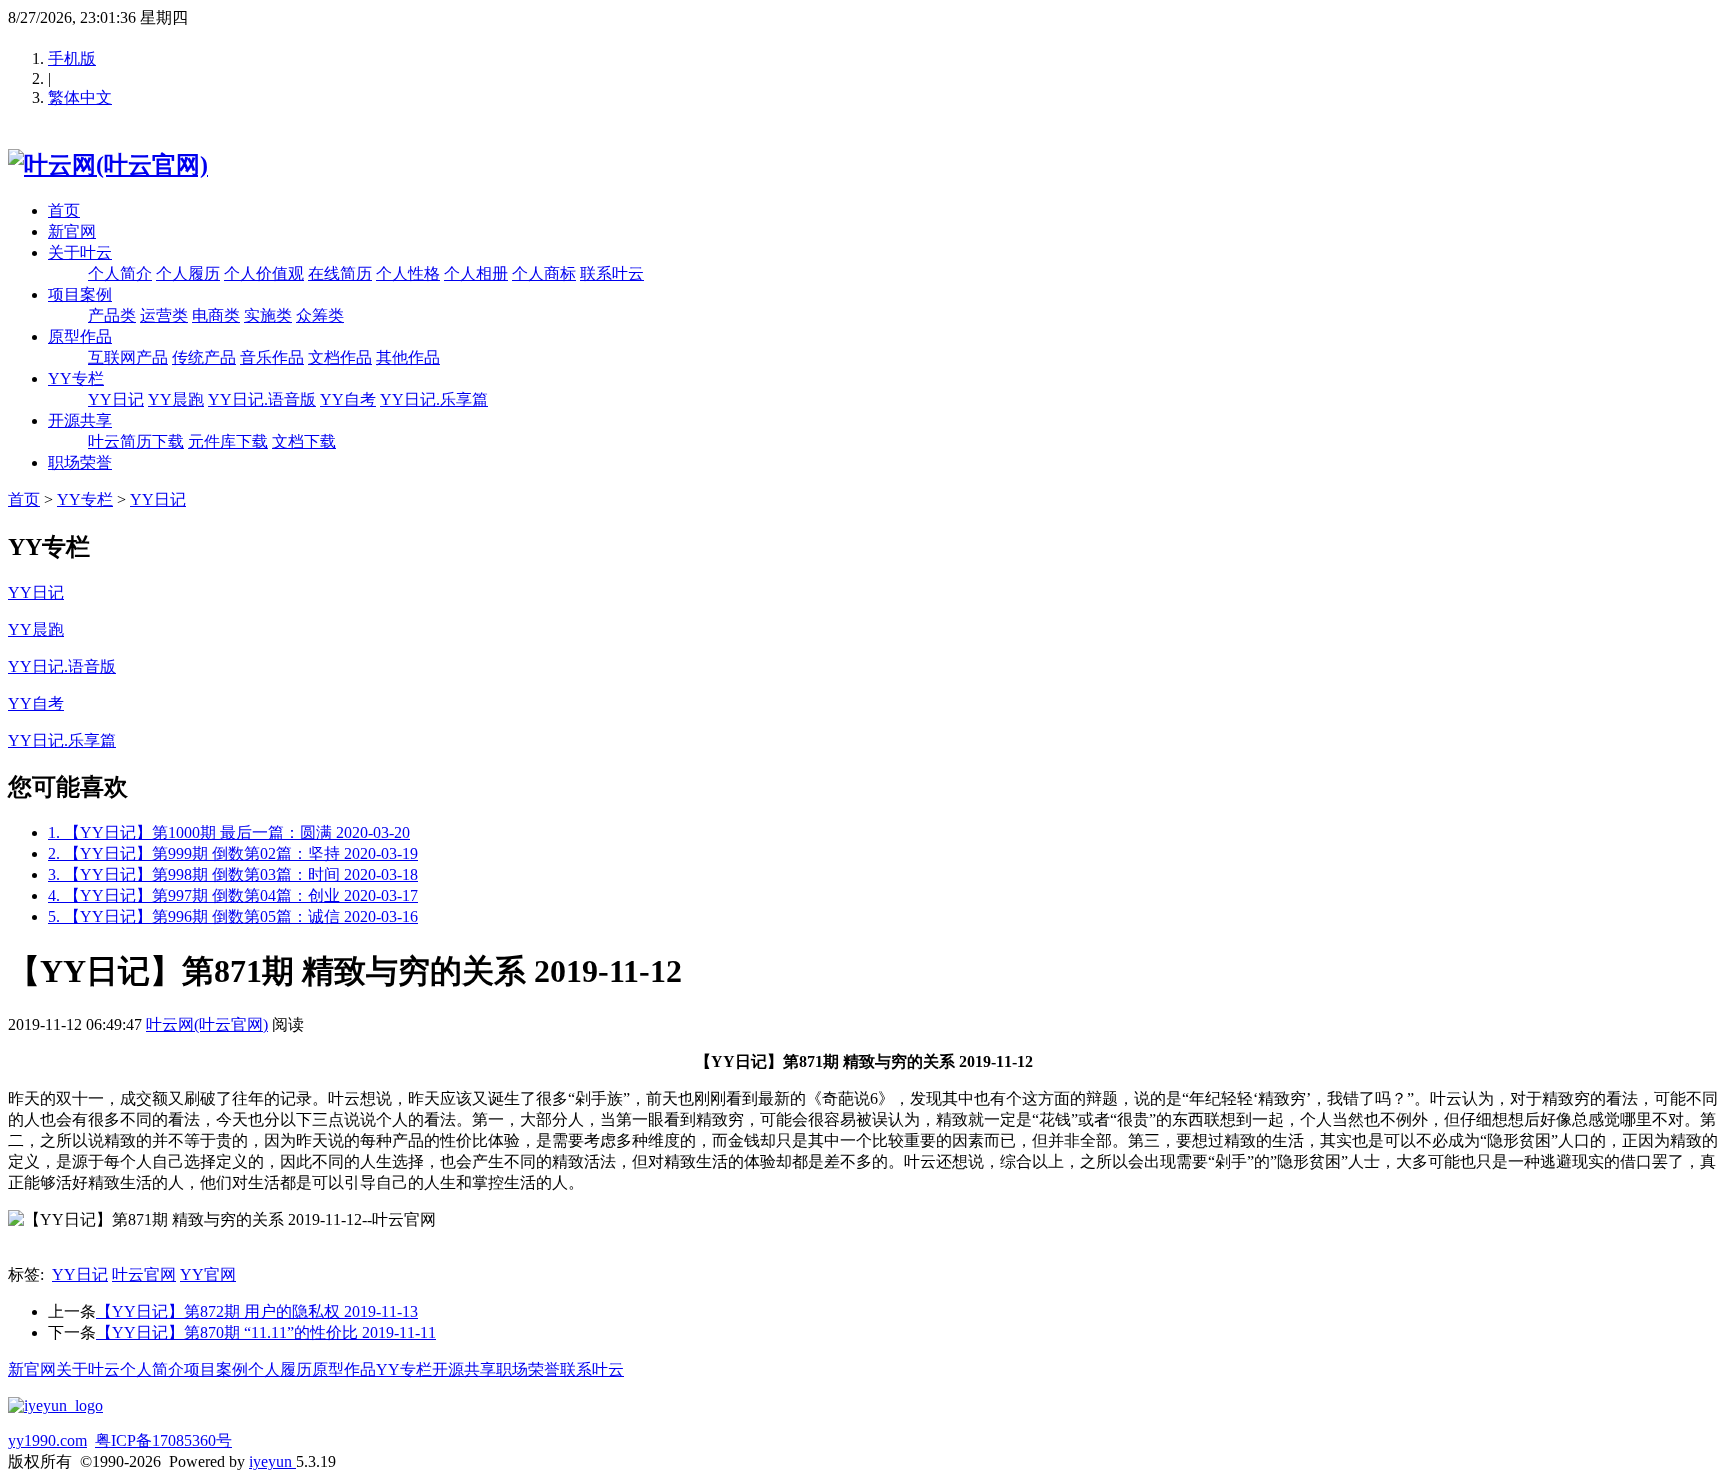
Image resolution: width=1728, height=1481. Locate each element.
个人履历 (188, 273)
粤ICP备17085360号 (163, 1440)
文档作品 (340, 357)
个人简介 (120, 273)
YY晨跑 (176, 399)
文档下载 (304, 441)
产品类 (112, 315)
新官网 (72, 231)
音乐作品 (272, 357)
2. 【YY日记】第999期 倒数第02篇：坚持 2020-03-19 (233, 853)
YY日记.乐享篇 (434, 399)
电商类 (216, 315)
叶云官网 (144, 1274)
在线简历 (340, 273)
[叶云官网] (55, 1405)
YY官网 (208, 1274)
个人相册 (476, 273)
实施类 (268, 315)
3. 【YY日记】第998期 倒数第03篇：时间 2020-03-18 (233, 874)
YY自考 (348, 399)
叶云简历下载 (136, 441)
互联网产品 (128, 357)
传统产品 (204, 357)
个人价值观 (264, 273)
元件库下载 (228, 441)
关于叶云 (80, 252)
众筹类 (320, 315)
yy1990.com (47, 1440)
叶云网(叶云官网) (207, 1024)
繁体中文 (80, 97)
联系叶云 (612, 273)
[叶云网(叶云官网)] (108, 165)
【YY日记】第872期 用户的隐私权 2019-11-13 (257, 1311)
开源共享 (80, 420)
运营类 (164, 315)
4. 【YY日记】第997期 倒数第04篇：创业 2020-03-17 (233, 895)
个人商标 (544, 273)
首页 (64, 210)
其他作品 (408, 357)
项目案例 (80, 294)
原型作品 (80, 336)
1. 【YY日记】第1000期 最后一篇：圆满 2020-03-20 (229, 832)
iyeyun (272, 1461)
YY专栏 (76, 378)
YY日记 (116, 399)
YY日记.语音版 (262, 399)
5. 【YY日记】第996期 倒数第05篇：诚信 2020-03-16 (233, 916)
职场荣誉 (80, 462)
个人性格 (408, 273)
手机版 (72, 58)
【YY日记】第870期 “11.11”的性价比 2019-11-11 (266, 1332)
